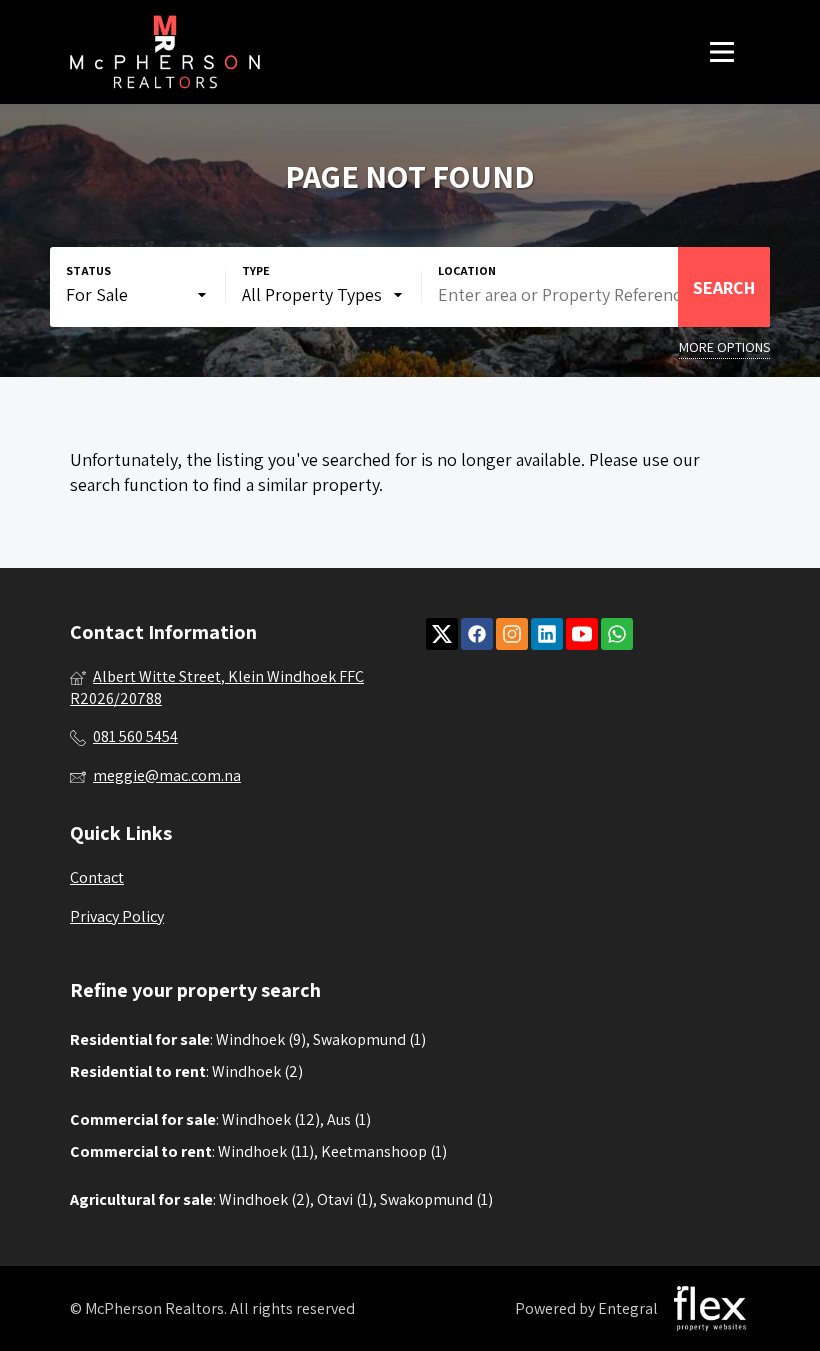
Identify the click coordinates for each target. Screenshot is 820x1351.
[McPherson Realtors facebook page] (477, 634)
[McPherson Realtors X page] (442, 634)
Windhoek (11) (266, 1151)
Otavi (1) (345, 1199)
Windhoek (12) (271, 1119)
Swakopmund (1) (369, 1039)
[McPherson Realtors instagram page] (512, 634)
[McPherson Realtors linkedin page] (547, 634)
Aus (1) (349, 1119)
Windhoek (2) (257, 1071)
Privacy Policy (117, 916)
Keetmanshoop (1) (384, 1151)
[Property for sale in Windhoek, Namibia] (165, 52)
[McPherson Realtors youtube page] (582, 634)
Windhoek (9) (261, 1039)
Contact (97, 877)
